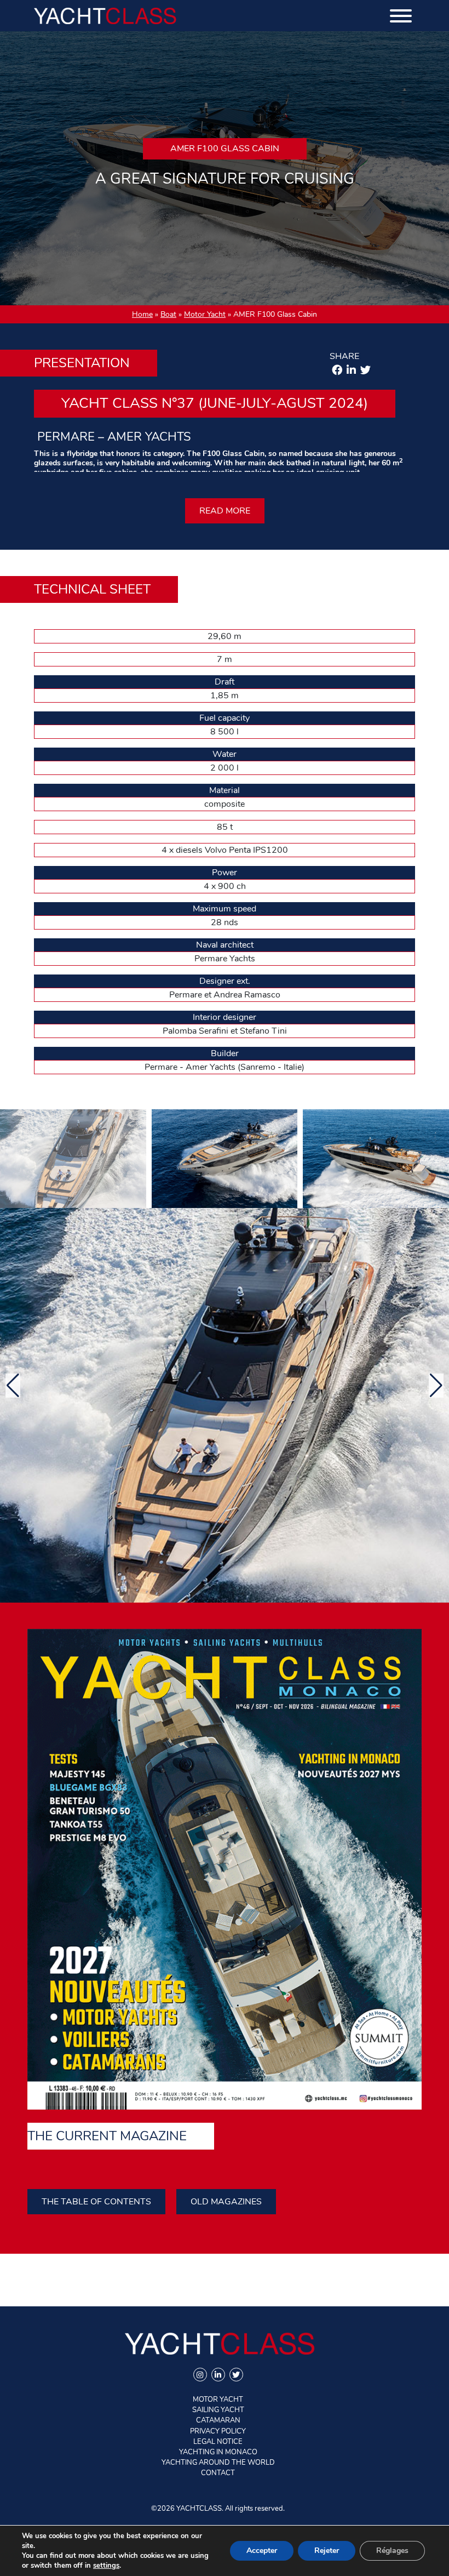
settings (106, 2566)
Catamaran (218, 2420)
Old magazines (226, 2202)
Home (142, 314)
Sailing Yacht (218, 2410)
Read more (225, 511)
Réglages (392, 2551)
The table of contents (96, 2202)
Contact (218, 2473)
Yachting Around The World (218, 2463)
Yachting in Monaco (218, 2452)
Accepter (262, 2551)
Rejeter (327, 2551)
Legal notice (218, 2442)
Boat (168, 314)
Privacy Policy (218, 2431)
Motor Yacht (205, 314)
